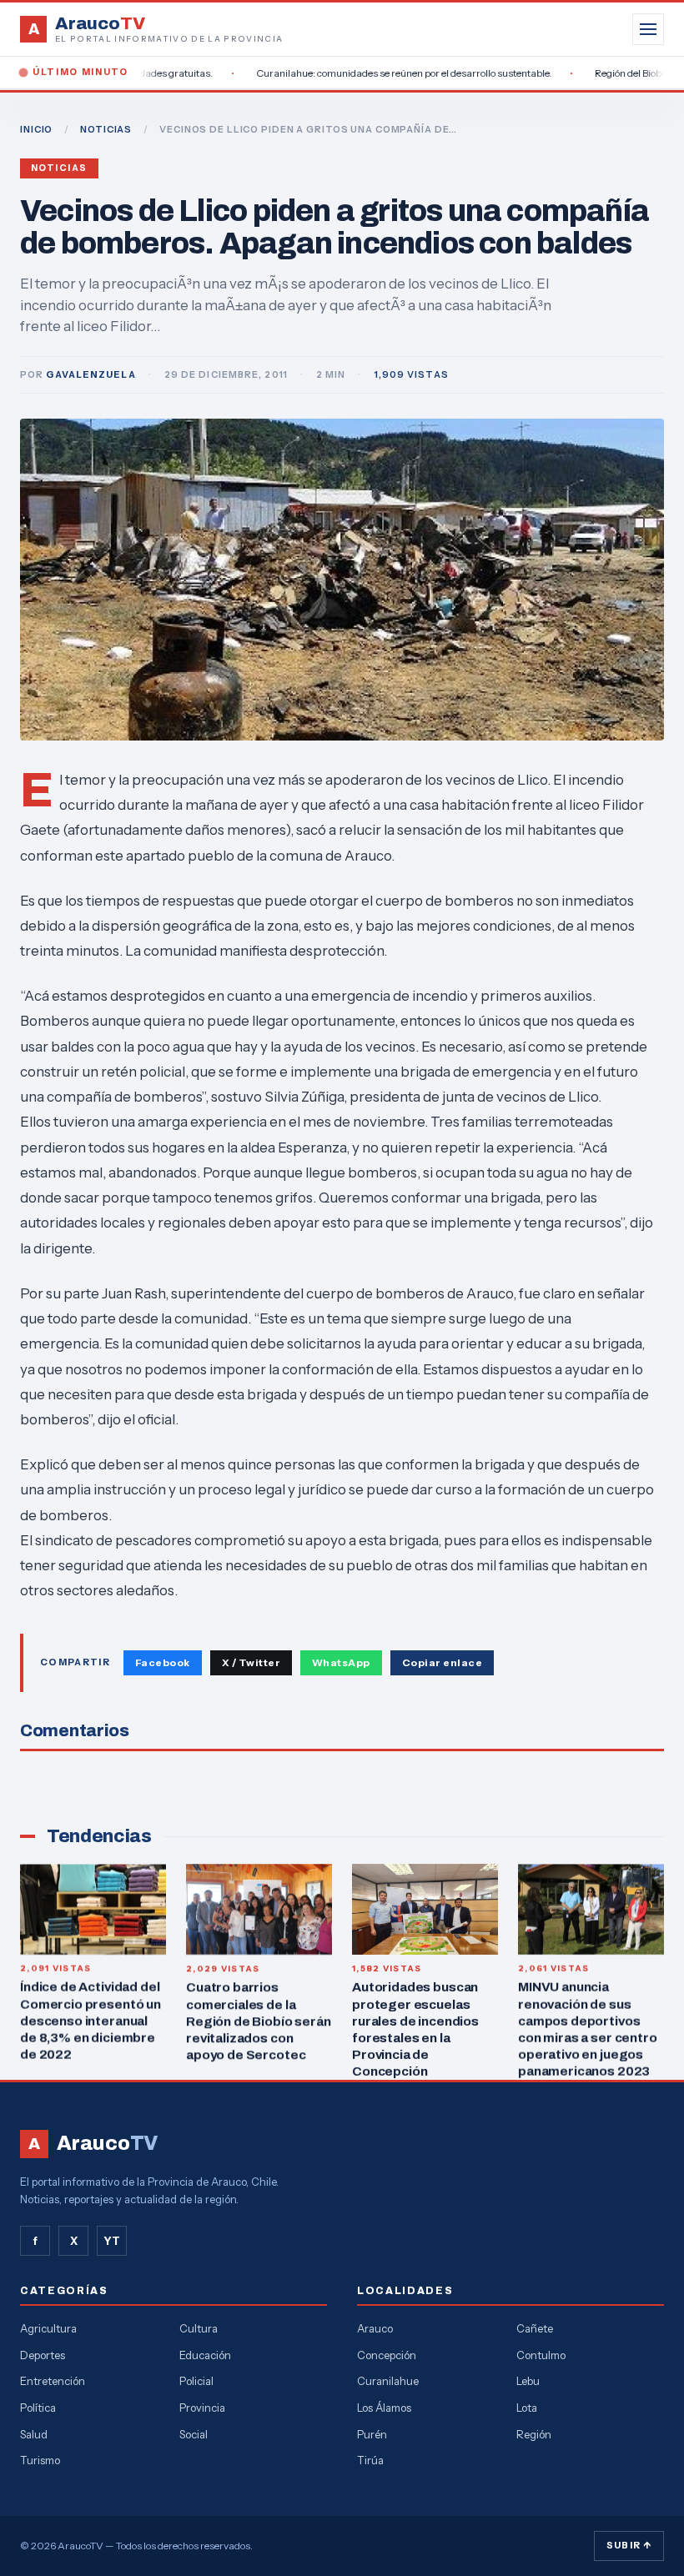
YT (112, 2241)
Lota (527, 2408)
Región (534, 2434)
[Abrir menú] (648, 29)
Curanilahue (388, 2381)
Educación (205, 2355)
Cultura (199, 2328)
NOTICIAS (106, 129)
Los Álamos (384, 2408)
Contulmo (541, 2355)
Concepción (387, 2355)
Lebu (528, 2381)
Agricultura (48, 2328)
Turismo (40, 2460)
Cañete (535, 2328)
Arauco (375, 2328)
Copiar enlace (442, 1662)
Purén (372, 2434)
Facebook (163, 1662)
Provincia (202, 2408)
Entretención (53, 2381)
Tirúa (370, 2460)
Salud (34, 2434)
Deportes (43, 2355)
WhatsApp (341, 1662)
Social (194, 2434)
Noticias (59, 168)
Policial (196, 2381)
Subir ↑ (629, 2545)
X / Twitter (251, 1662)
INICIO (36, 129)
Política (38, 2408)
